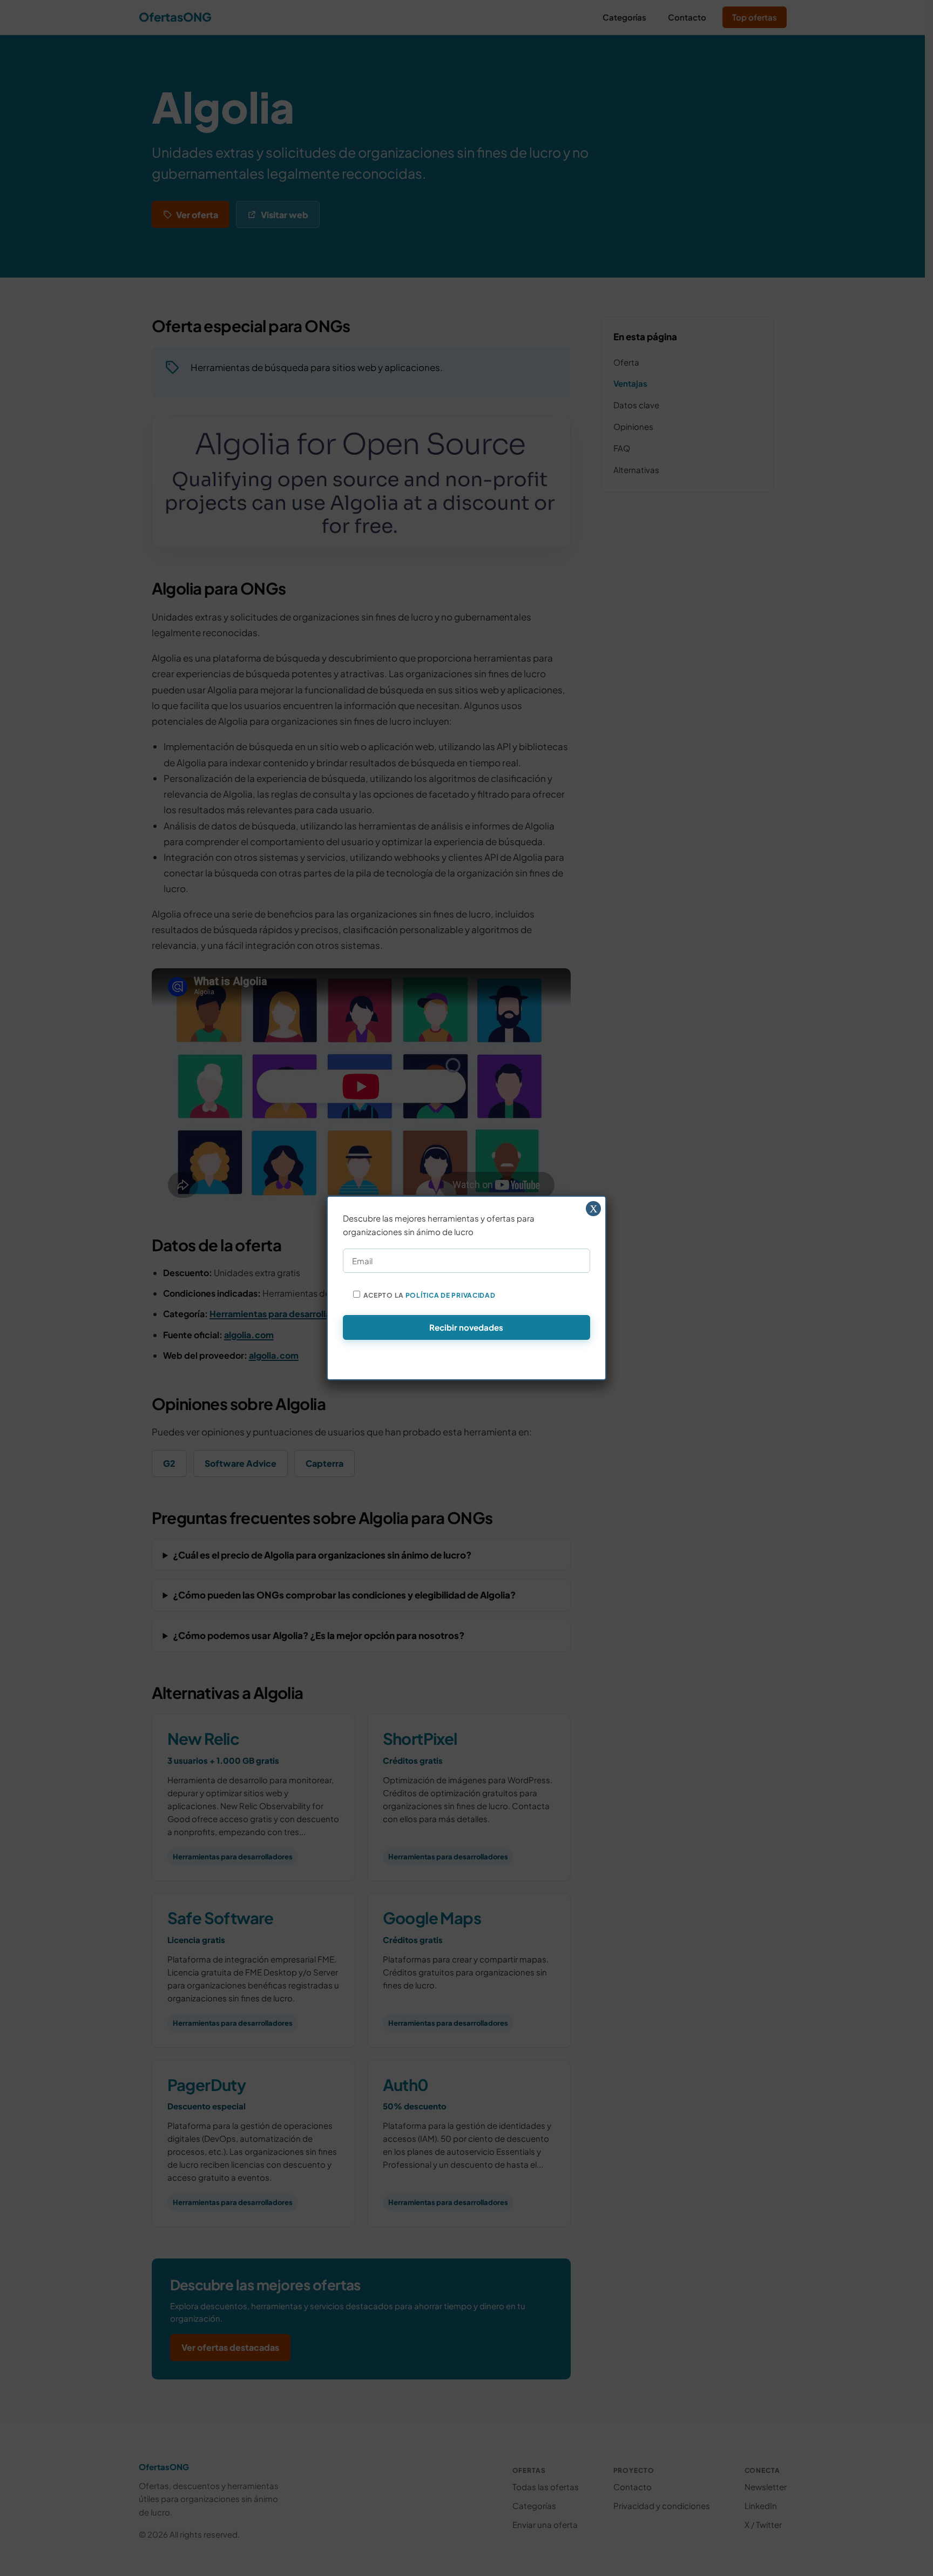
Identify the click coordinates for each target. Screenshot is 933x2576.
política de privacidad (451, 1295)
